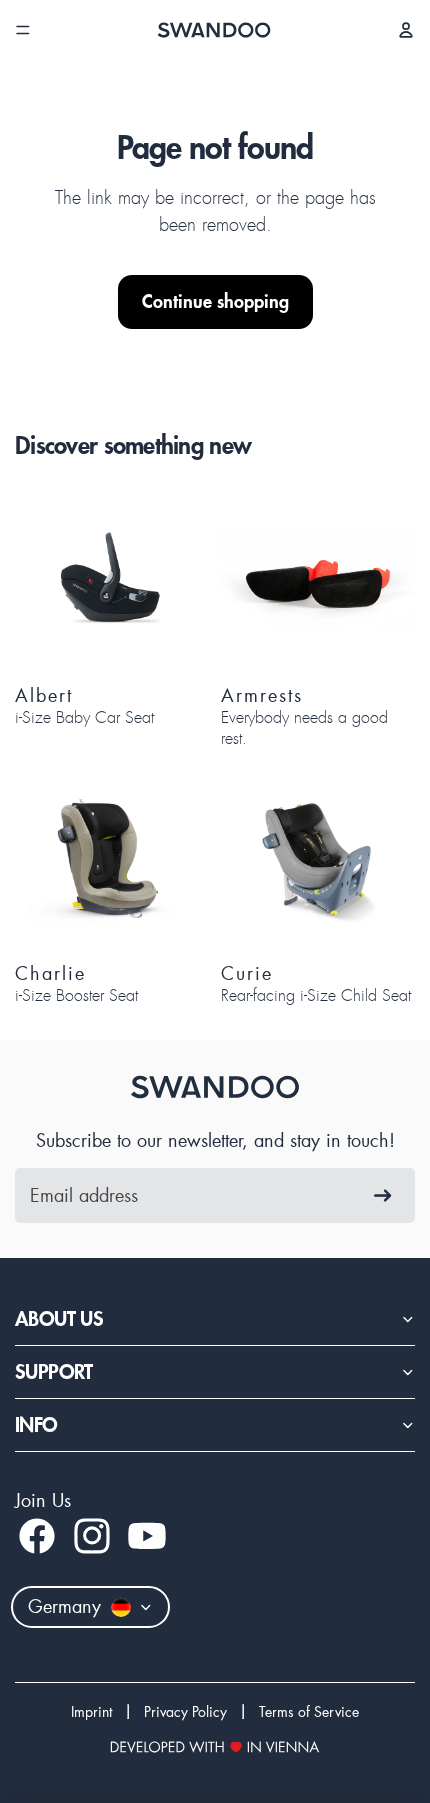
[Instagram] (92, 1536)
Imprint (91, 1712)
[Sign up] (383, 1195)
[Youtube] (147, 1536)
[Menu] (23, 30)
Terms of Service (309, 1712)
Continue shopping (215, 301)
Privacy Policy (185, 1712)
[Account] (406, 30)
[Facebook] (37, 1536)
